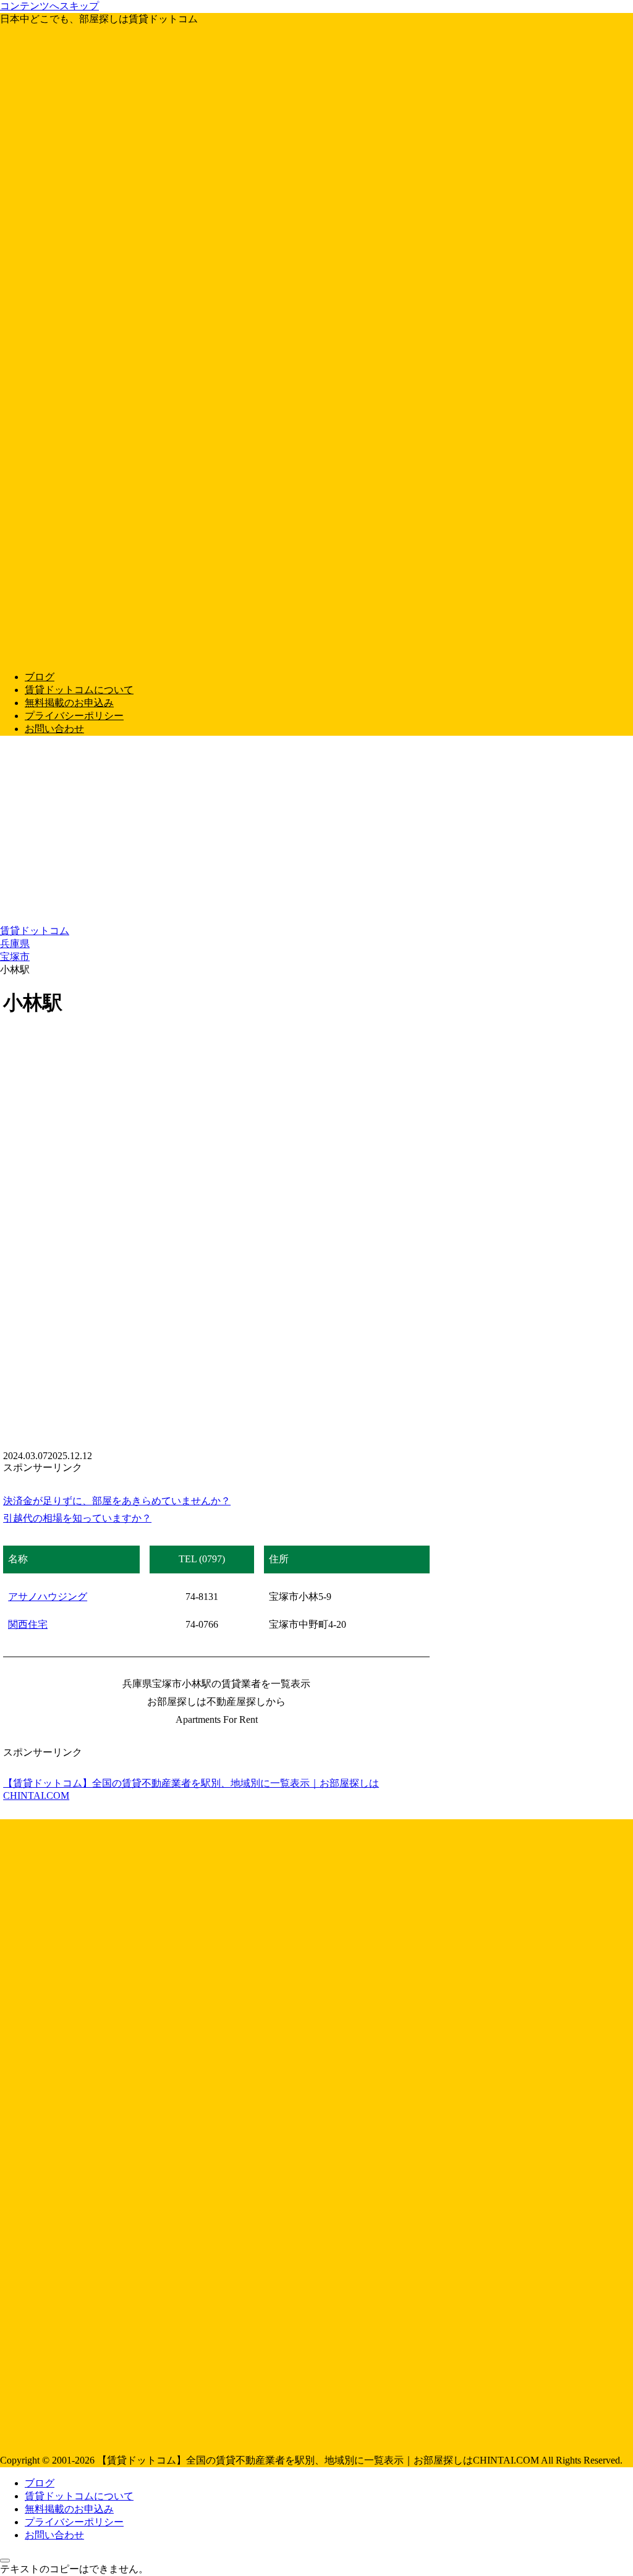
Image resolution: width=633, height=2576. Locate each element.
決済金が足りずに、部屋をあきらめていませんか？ (117, 1501)
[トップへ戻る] (5, 2561)
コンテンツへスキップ (49, 6)
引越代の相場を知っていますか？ (77, 1518)
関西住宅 (28, 1624)
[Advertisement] (316, 832)
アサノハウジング (48, 1597)
